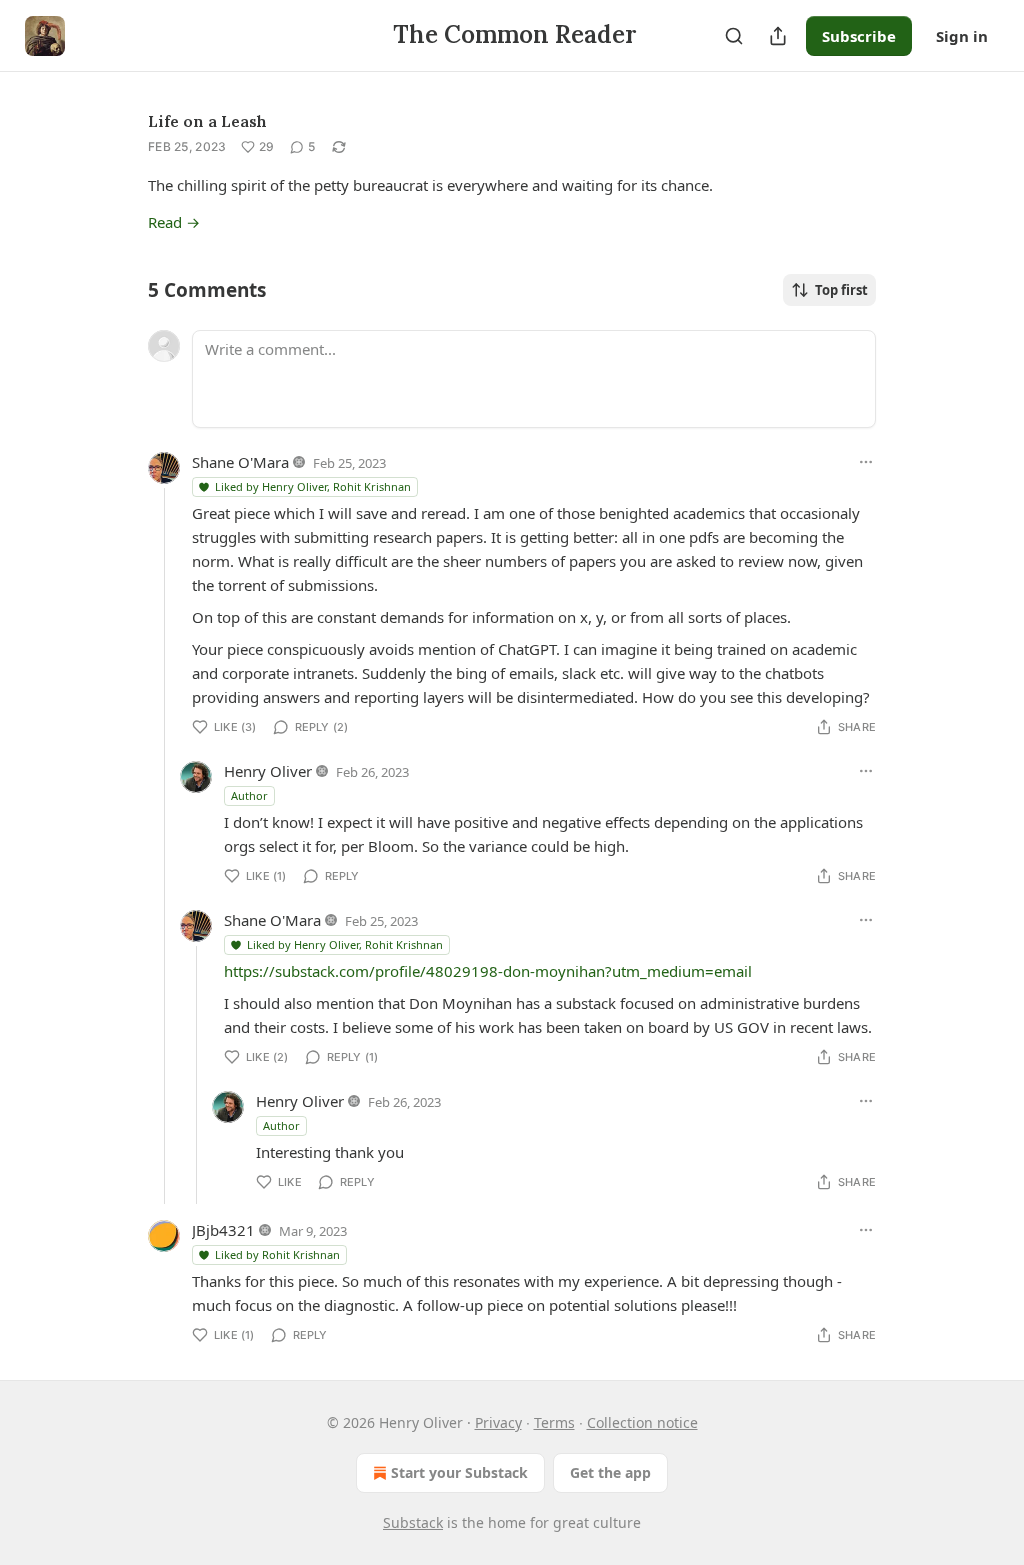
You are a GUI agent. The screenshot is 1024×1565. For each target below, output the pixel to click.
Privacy (498, 1422)
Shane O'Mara (240, 462)
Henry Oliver (268, 771)
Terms (554, 1422)
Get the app (610, 1472)
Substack (413, 1522)
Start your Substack (459, 1472)
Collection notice (642, 1422)
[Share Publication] (778, 36)
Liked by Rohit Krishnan (277, 1254)
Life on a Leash (207, 121)
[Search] (734, 36)
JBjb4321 (223, 1230)
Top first (841, 290)
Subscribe (859, 36)
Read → (174, 222)
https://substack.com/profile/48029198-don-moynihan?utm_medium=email (488, 971)
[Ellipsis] (866, 462)
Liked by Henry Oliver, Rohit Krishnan (313, 486)
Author (249, 795)
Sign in (962, 36)
